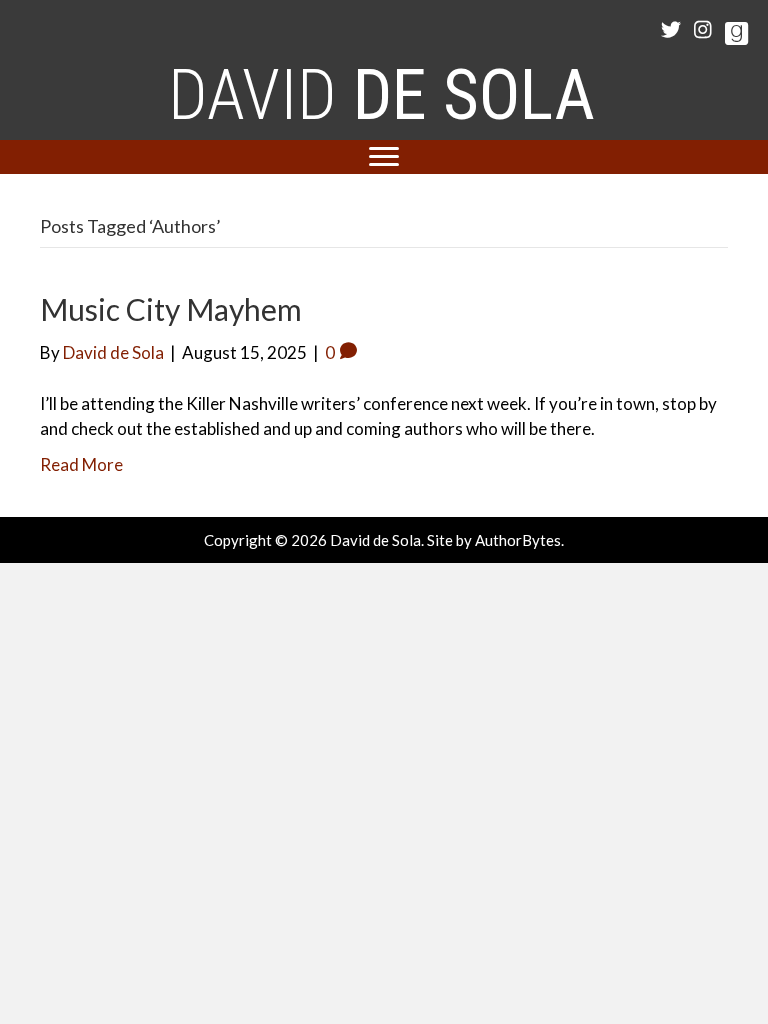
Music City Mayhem (171, 309)
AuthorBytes (518, 540)
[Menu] (384, 157)
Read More (81, 464)
